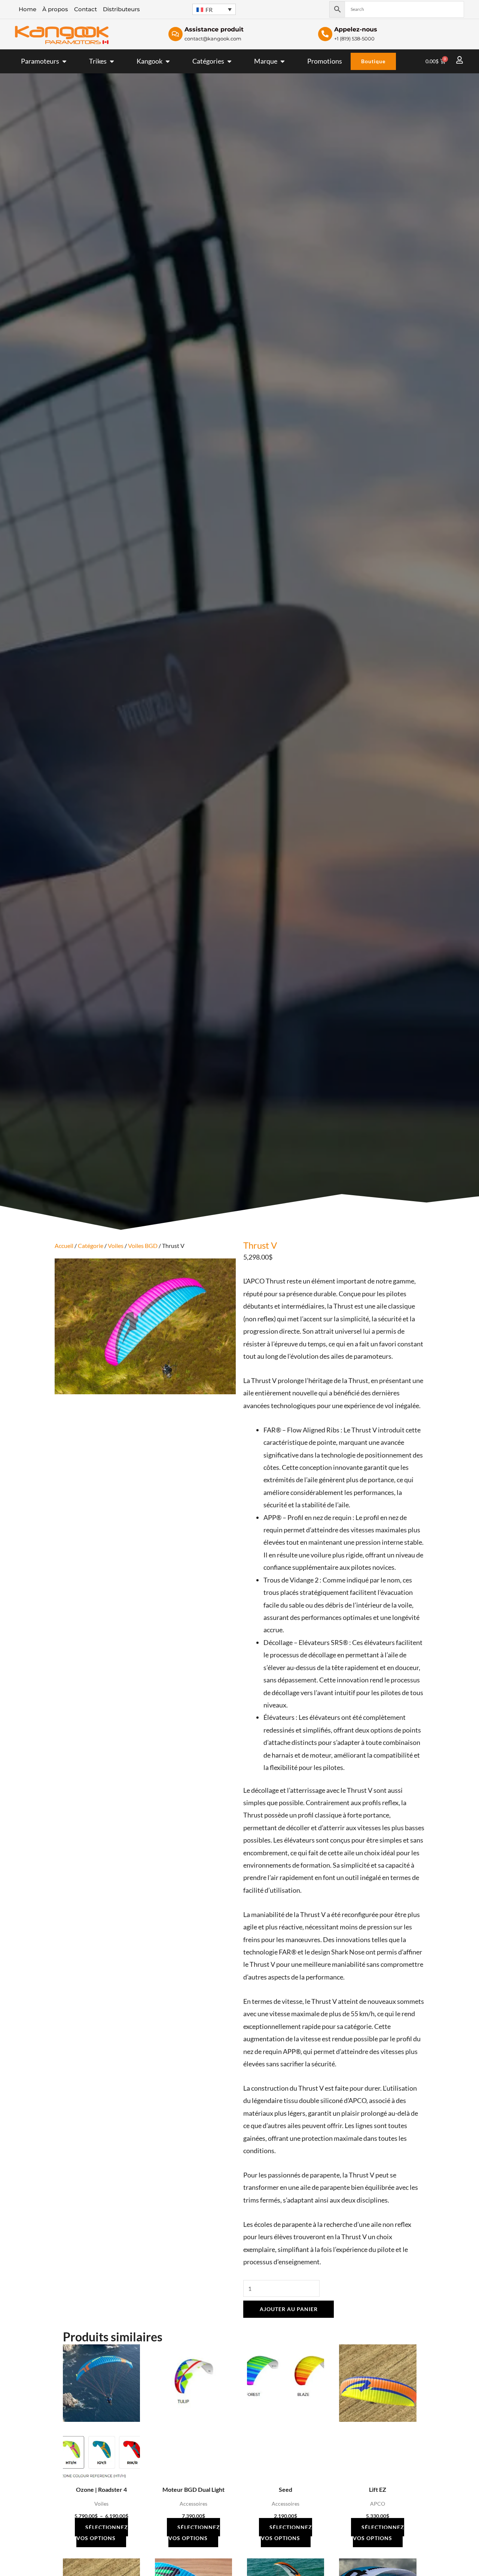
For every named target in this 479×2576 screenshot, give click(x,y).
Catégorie (91, 1246)
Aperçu (101, 2474)
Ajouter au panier (289, 2309)
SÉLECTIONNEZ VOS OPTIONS (102, 2533)
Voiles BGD (143, 1246)
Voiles (116, 1246)
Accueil (64, 1246)
